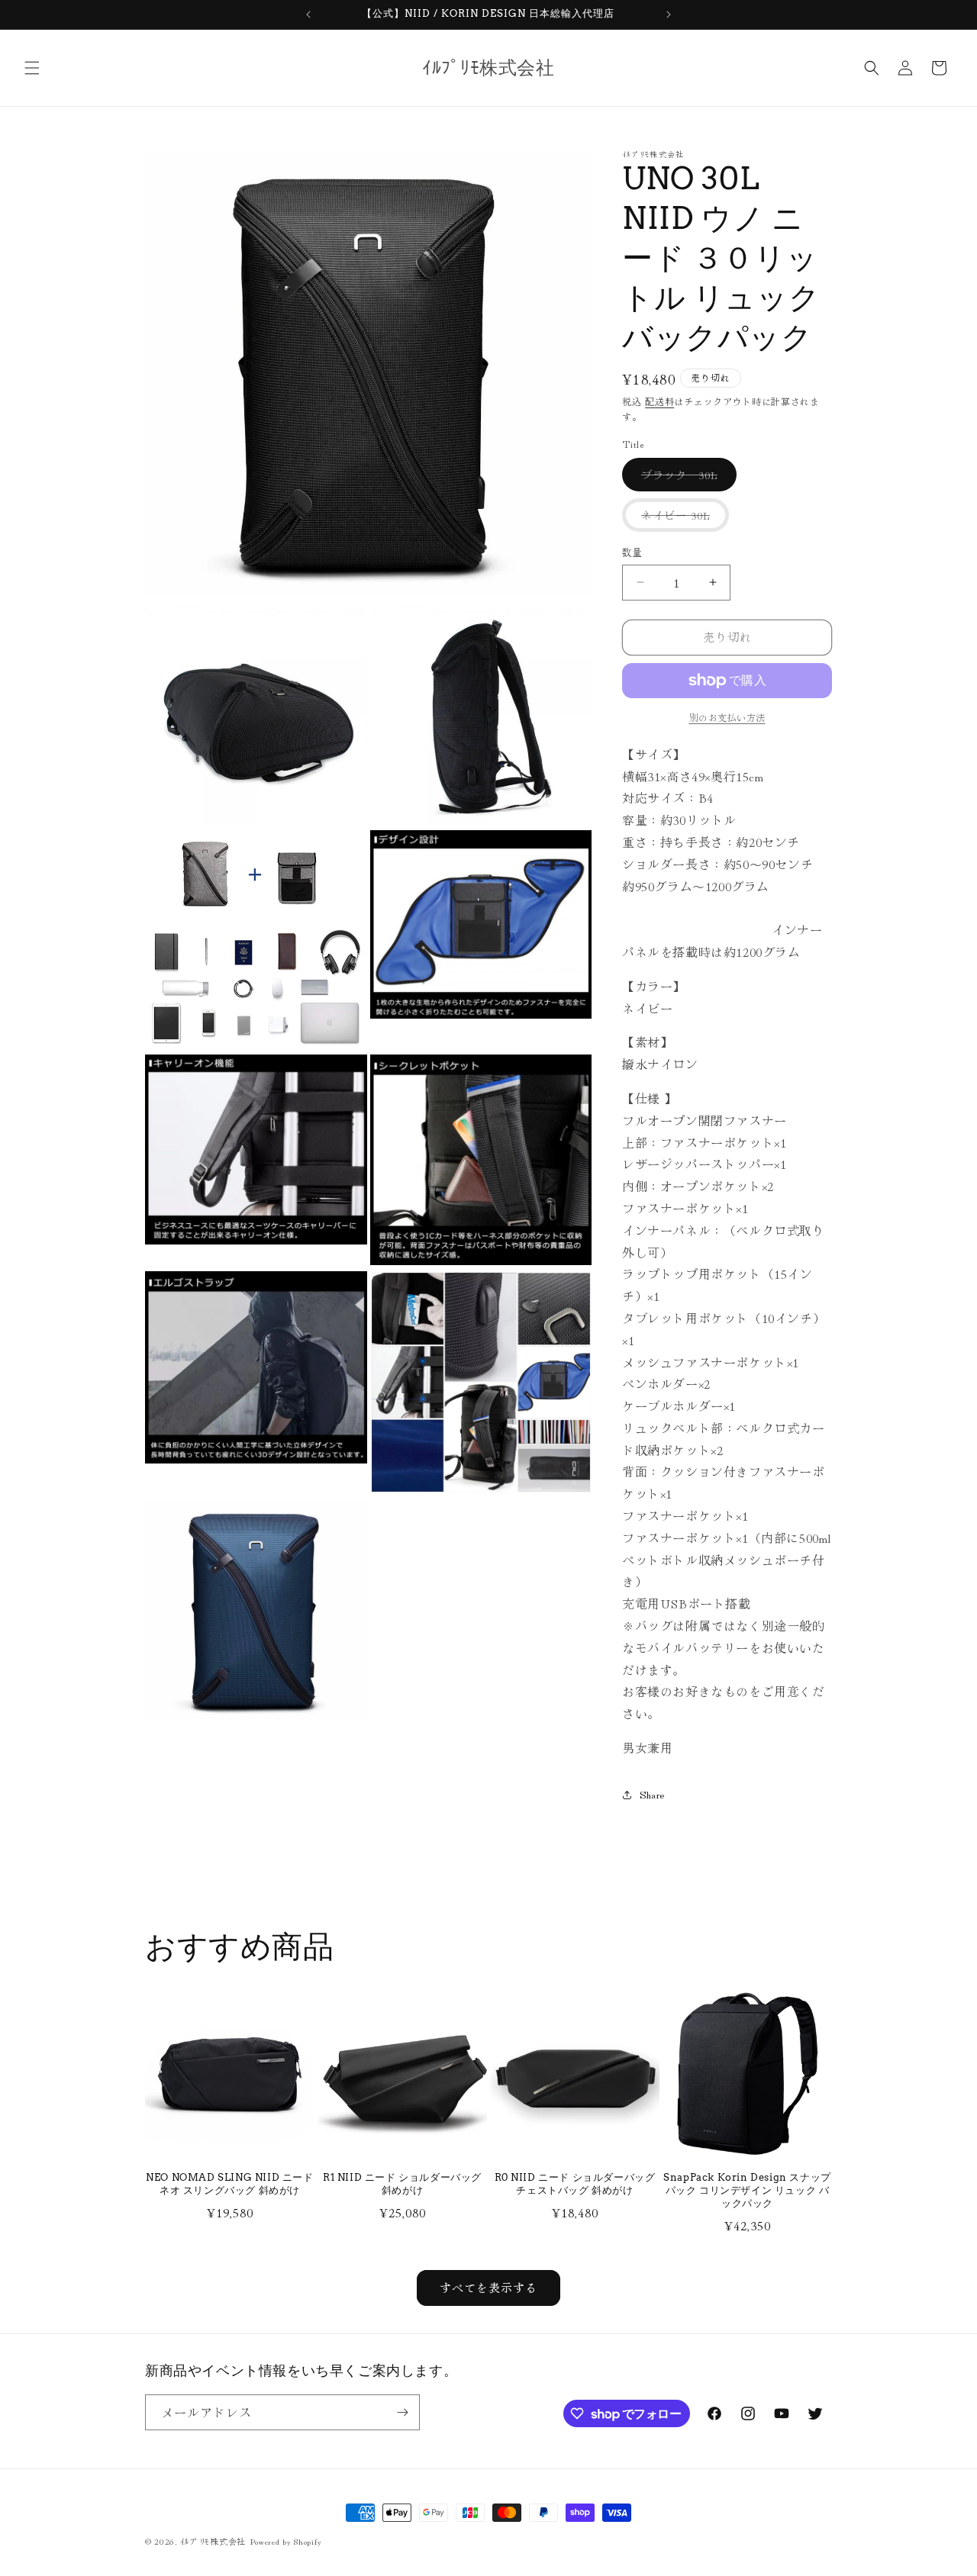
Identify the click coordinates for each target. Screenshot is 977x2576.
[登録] (402, 2412)
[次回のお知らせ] (669, 14)
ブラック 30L (685, 479)
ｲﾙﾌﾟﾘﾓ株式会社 (213, 2541)
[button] (32, 68)
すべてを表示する (488, 2287)
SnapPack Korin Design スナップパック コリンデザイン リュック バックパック (747, 2190)
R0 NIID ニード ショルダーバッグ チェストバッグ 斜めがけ (575, 2184)
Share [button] (652, 1794)
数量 (632, 552)
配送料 (659, 401)
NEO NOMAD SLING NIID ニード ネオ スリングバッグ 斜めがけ (229, 2184)
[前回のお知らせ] (308, 14)
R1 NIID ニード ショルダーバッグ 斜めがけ (402, 2184)
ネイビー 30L (681, 519)
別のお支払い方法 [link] (727, 717)
